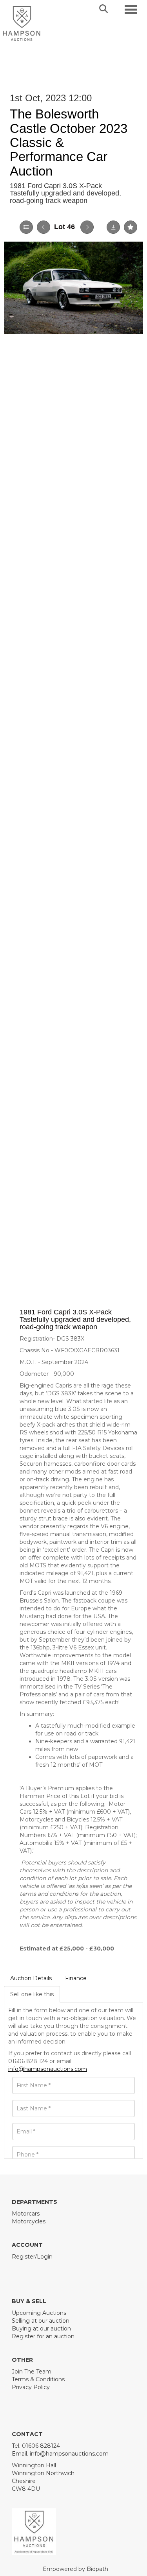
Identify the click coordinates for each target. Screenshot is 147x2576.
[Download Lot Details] (113, 227)
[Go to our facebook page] (19, 2270)
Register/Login (32, 2257)
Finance (76, 1978)
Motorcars (26, 2214)
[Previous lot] (44, 227)
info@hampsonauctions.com (48, 2069)
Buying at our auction (41, 2329)
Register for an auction (43, 2336)
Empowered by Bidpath (75, 2569)
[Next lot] (87, 227)
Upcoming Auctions (39, 2313)
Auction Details (31, 1978)
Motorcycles (29, 2221)
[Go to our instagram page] (52, 2270)
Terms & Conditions (38, 2379)
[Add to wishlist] (131, 227)
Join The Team (32, 2372)
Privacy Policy (31, 2387)
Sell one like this (32, 1994)
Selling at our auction (41, 2321)
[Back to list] (26, 227)
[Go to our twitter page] (36, 2270)
